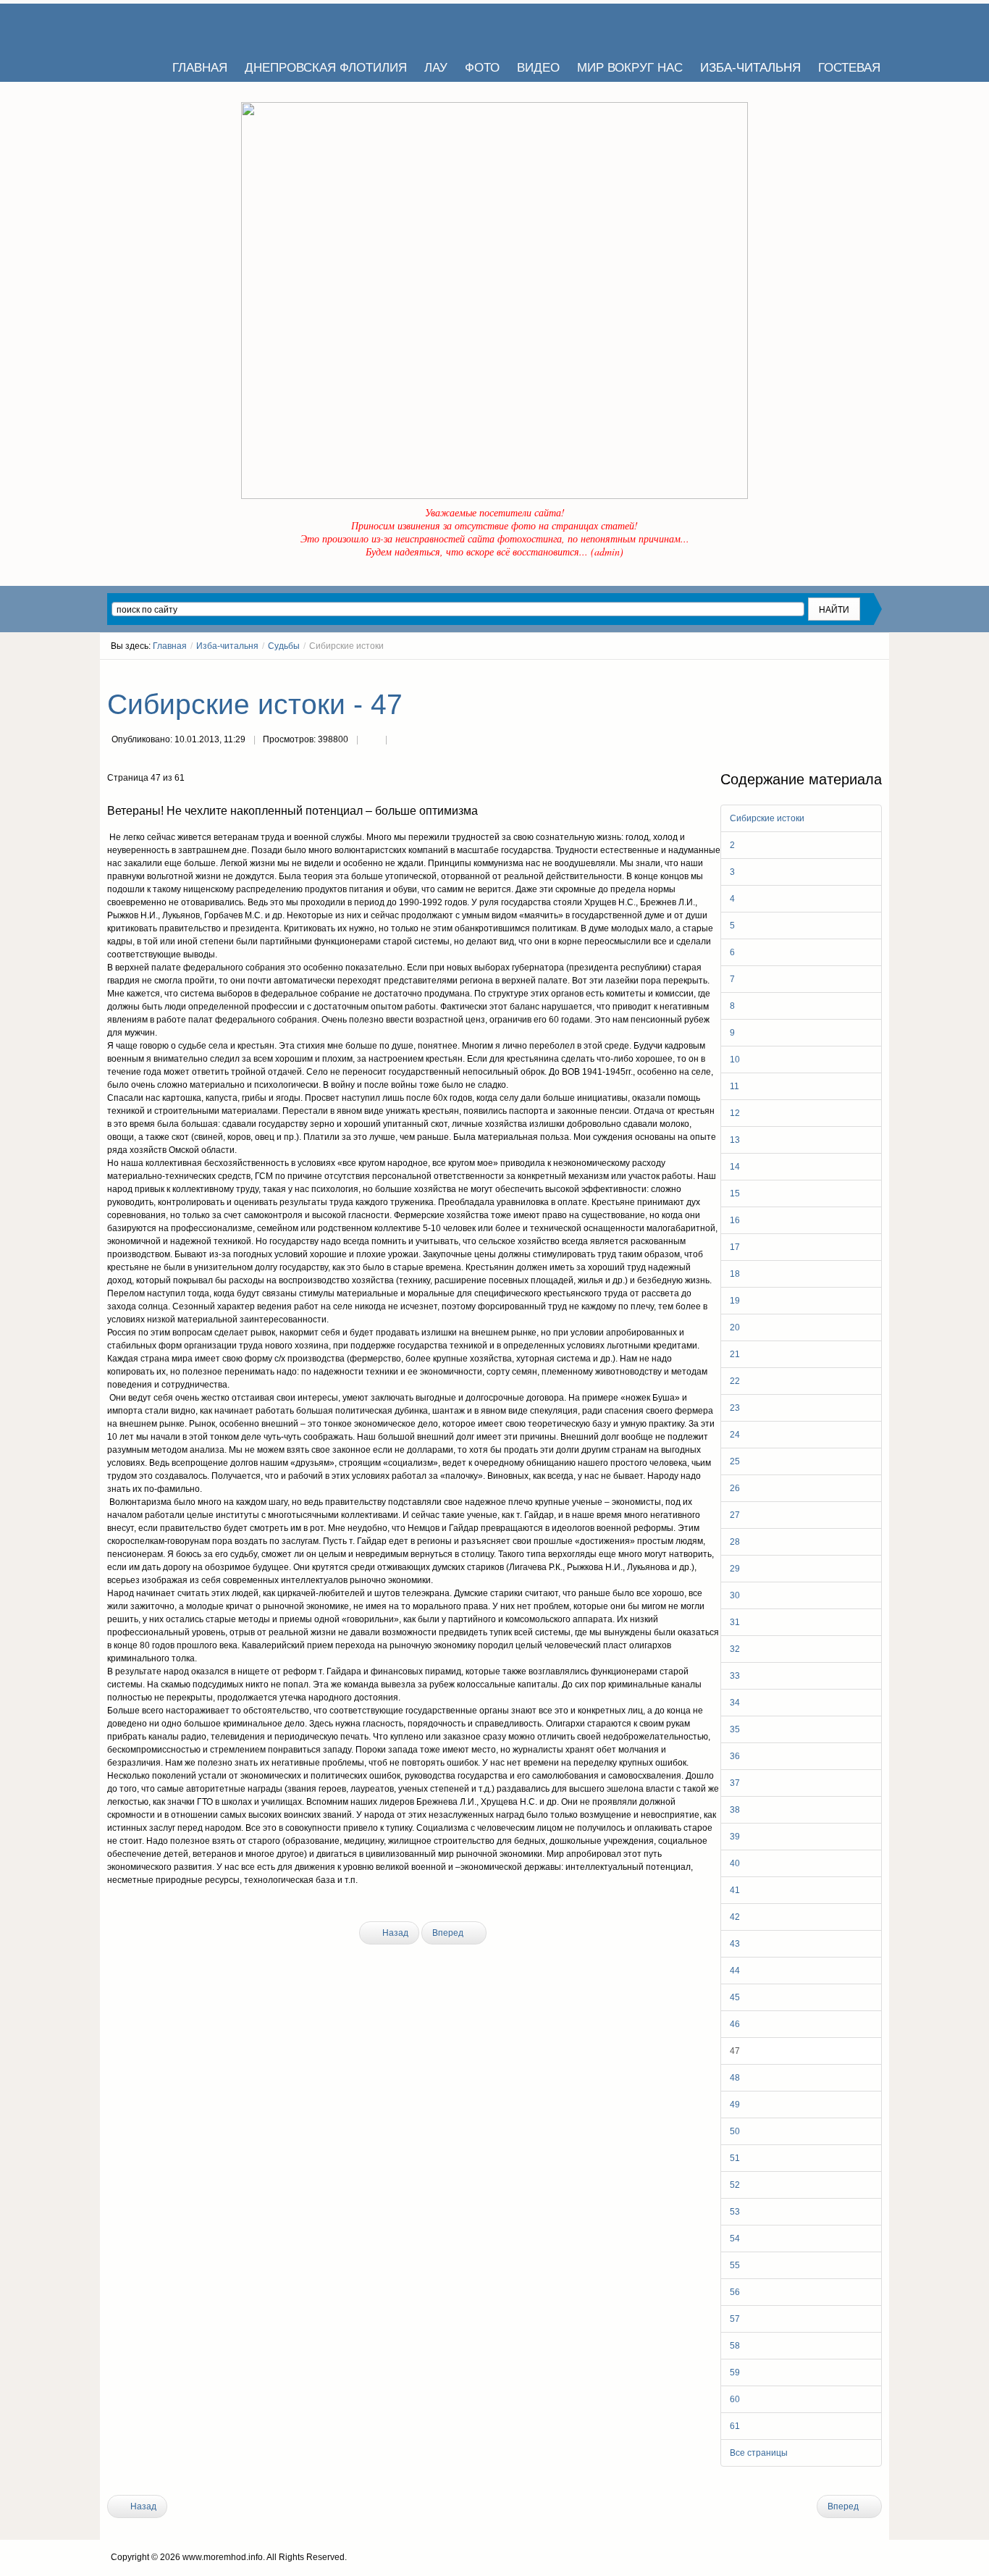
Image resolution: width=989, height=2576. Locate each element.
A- (877, 673)
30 (735, 1595)
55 (735, 2265)
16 (735, 1220)
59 (735, 2372)
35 (735, 1729)
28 (735, 1542)
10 (735, 1060)
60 (735, 2399)
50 (735, 2131)
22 (735, 1381)
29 (735, 1569)
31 (735, 1622)
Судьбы (284, 646)
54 (735, 2239)
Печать (371, 741)
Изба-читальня (227, 646)
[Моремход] (163, 25)
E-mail (400, 741)
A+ (851, 673)
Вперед (449, 1933)
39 (735, 1837)
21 (735, 1354)
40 (735, 1863)
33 (735, 1676)
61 (735, 2426)
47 (735, 2051)
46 (735, 2024)
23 (735, 1408)
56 (735, 2292)
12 (735, 1113)
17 (735, 1247)
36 (735, 1756)
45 (735, 1997)
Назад (394, 1933)
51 (735, 2158)
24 (735, 1435)
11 (735, 1086)
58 (735, 2346)
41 (735, 1890)
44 (735, 1971)
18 (735, 1274)
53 (735, 2212)
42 (735, 1917)
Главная (170, 646)
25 (735, 1461)
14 (735, 1167)
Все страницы (759, 2453)
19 (735, 1301)
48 (735, 2078)
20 (735, 1327)
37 (735, 1783)
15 (735, 1193)
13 (735, 1140)
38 (735, 1810)
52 (735, 2185)
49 (735, 2105)
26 (735, 1488)
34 (735, 1703)
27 (735, 1515)
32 (735, 1649)
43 (735, 1944)
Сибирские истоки (767, 818)
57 (735, 2319)
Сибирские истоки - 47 (255, 704)
